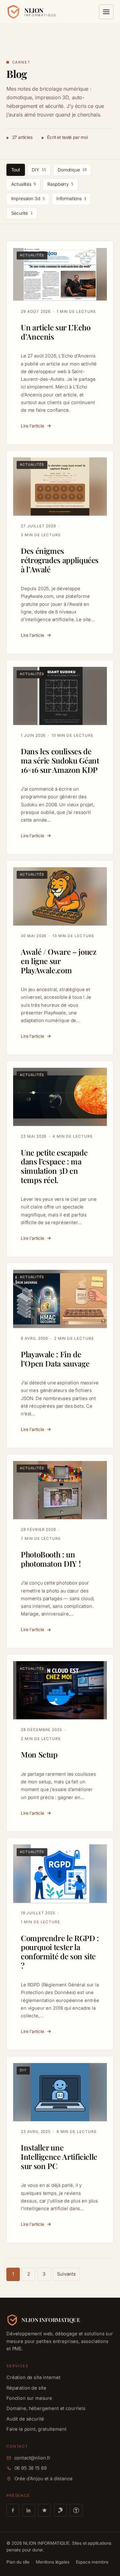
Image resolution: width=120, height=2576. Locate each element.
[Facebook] (13, 2510)
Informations (71, 198)
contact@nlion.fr (32, 2458)
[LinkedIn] (29, 2510)
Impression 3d (28, 198)
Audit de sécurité (31, 122)
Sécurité (22, 213)
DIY (39, 170)
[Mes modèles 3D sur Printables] (60, 2510)
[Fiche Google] (44, 2510)
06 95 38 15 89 (31, 2468)
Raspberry (60, 184)
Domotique (72, 170)
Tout (16, 170)
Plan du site (18, 2562)
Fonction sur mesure (35, 94)
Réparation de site (32, 81)
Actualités (24, 184)
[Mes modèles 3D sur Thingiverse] (76, 2510)
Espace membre (92, 2562)
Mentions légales (52, 2562)
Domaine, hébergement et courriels (51, 108)
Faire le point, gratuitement (42, 136)
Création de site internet (39, 67)
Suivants (66, 2274)
